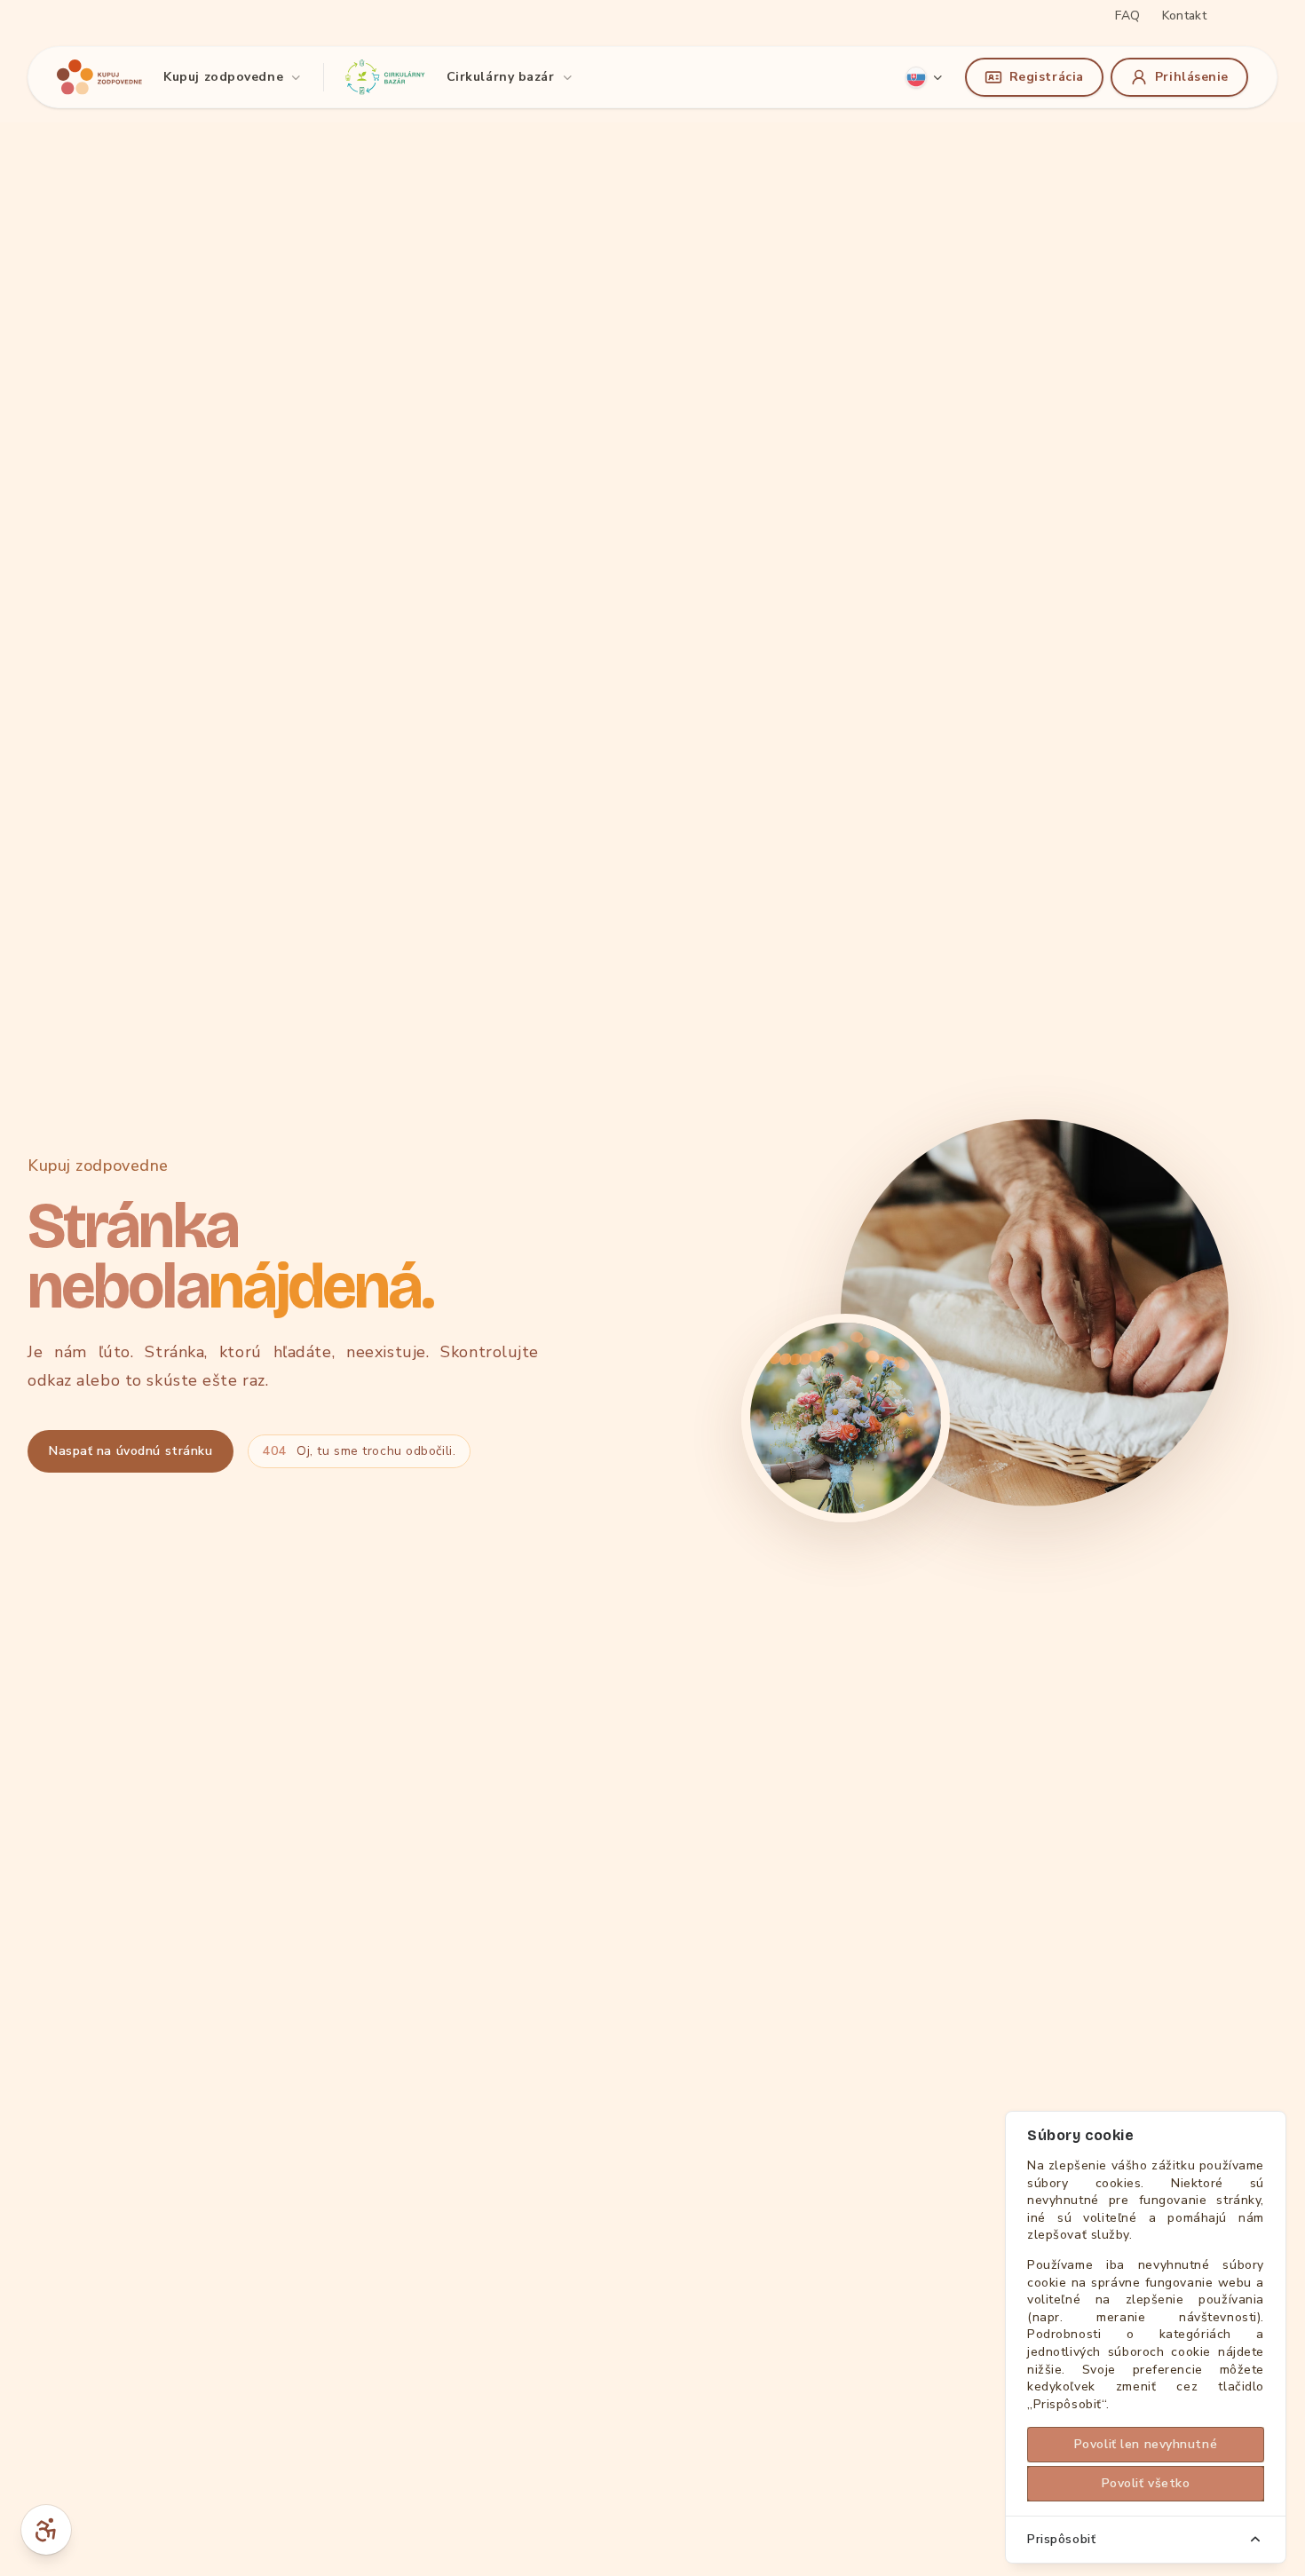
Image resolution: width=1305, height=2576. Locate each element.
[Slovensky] (925, 77)
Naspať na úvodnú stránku (130, 1451)
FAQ (1127, 16)
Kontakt (1184, 16)
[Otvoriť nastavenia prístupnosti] (46, 2530)
